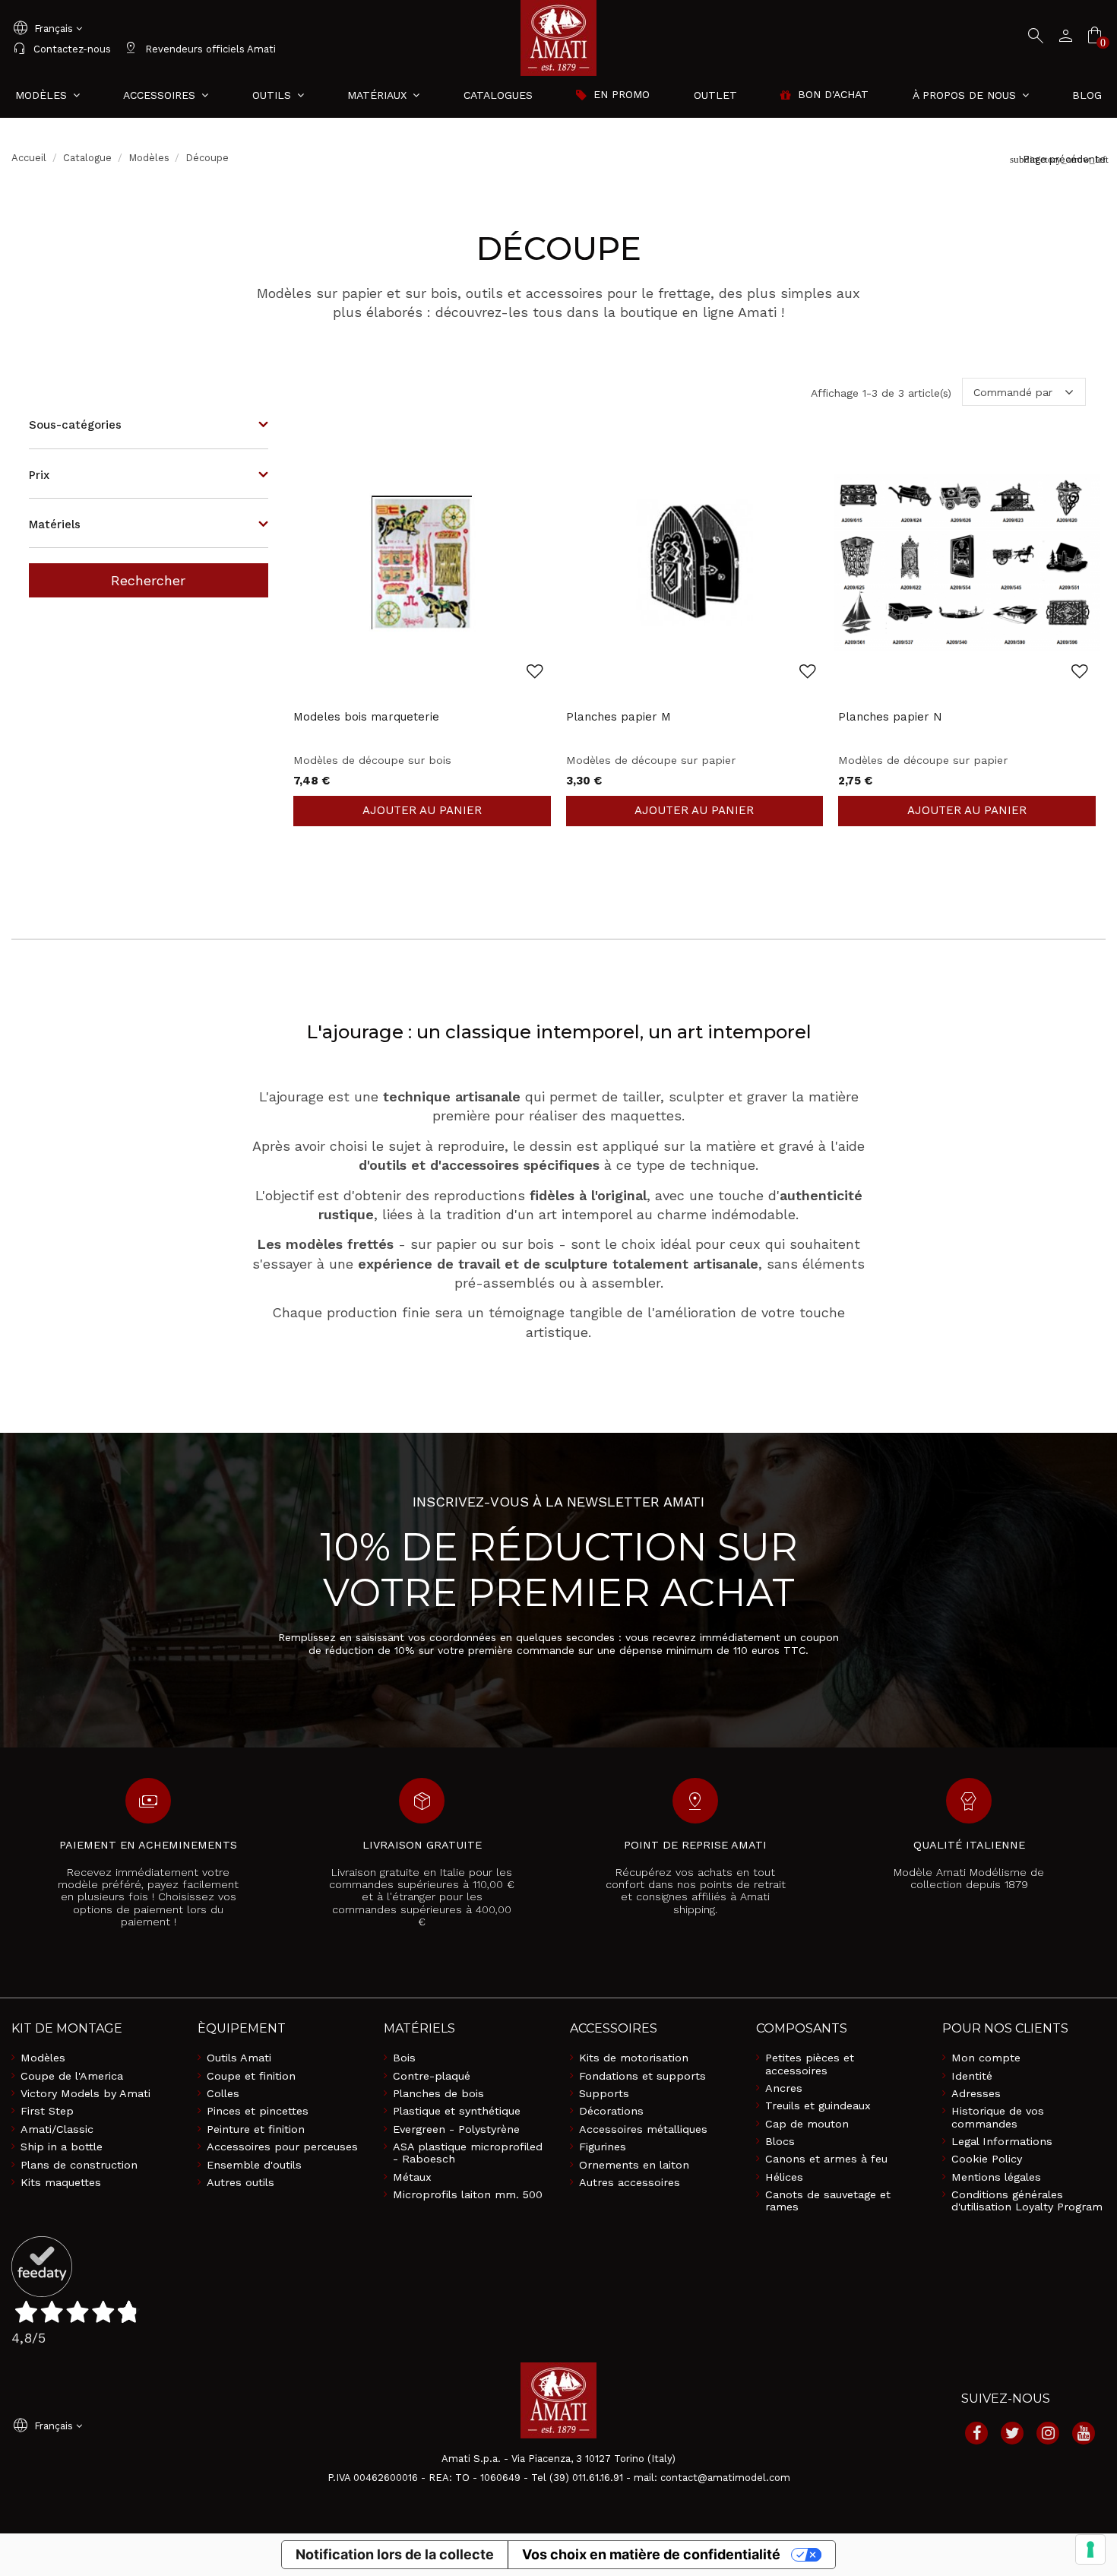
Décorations (611, 2111)
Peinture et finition (256, 2129)
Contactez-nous (61, 49)
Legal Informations (1002, 2141)
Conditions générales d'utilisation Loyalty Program (1027, 2201)
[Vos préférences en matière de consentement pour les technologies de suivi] (1090, 2549)
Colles (223, 2093)
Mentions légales (996, 2177)
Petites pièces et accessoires (810, 2064)
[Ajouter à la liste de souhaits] (535, 672)
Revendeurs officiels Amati (199, 49)
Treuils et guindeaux (818, 2105)
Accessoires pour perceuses (282, 2147)
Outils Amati (239, 2058)
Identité (972, 2076)
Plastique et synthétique (457, 2111)
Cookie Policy (987, 2159)
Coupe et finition (251, 2076)
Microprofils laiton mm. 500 (468, 2194)
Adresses (976, 2093)
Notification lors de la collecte (395, 2554)
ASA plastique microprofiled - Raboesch (468, 2153)
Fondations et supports (642, 2076)
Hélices (784, 2177)
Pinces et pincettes (258, 2111)
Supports (604, 2093)
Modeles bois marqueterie (366, 717)
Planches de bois (438, 2093)
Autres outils (240, 2182)
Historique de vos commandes (998, 2117)
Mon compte (986, 2058)
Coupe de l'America (72, 2076)
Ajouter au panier (422, 811)
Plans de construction (79, 2165)
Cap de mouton (807, 2124)
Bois (404, 2058)
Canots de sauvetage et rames (828, 2201)
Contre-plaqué (432, 2076)
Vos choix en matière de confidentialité (651, 2554)
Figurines (603, 2147)
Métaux (412, 2177)
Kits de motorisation (634, 2058)
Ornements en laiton (634, 2165)
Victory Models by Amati (85, 2093)
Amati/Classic (57, 2129)
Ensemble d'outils (254, 2165)
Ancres (784, 2088)
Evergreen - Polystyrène (456, 2129)
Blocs (780, 2141)
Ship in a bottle (62, 2147)
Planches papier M (619, 717)
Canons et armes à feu (826, 2159)
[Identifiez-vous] (1062, 38)
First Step (47, 2111)
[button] (971, 95)
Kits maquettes (61, 2182)
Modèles (43, 2058)
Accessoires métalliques (643, 2129)
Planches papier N (890, 717)
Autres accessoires (630, 2182)
